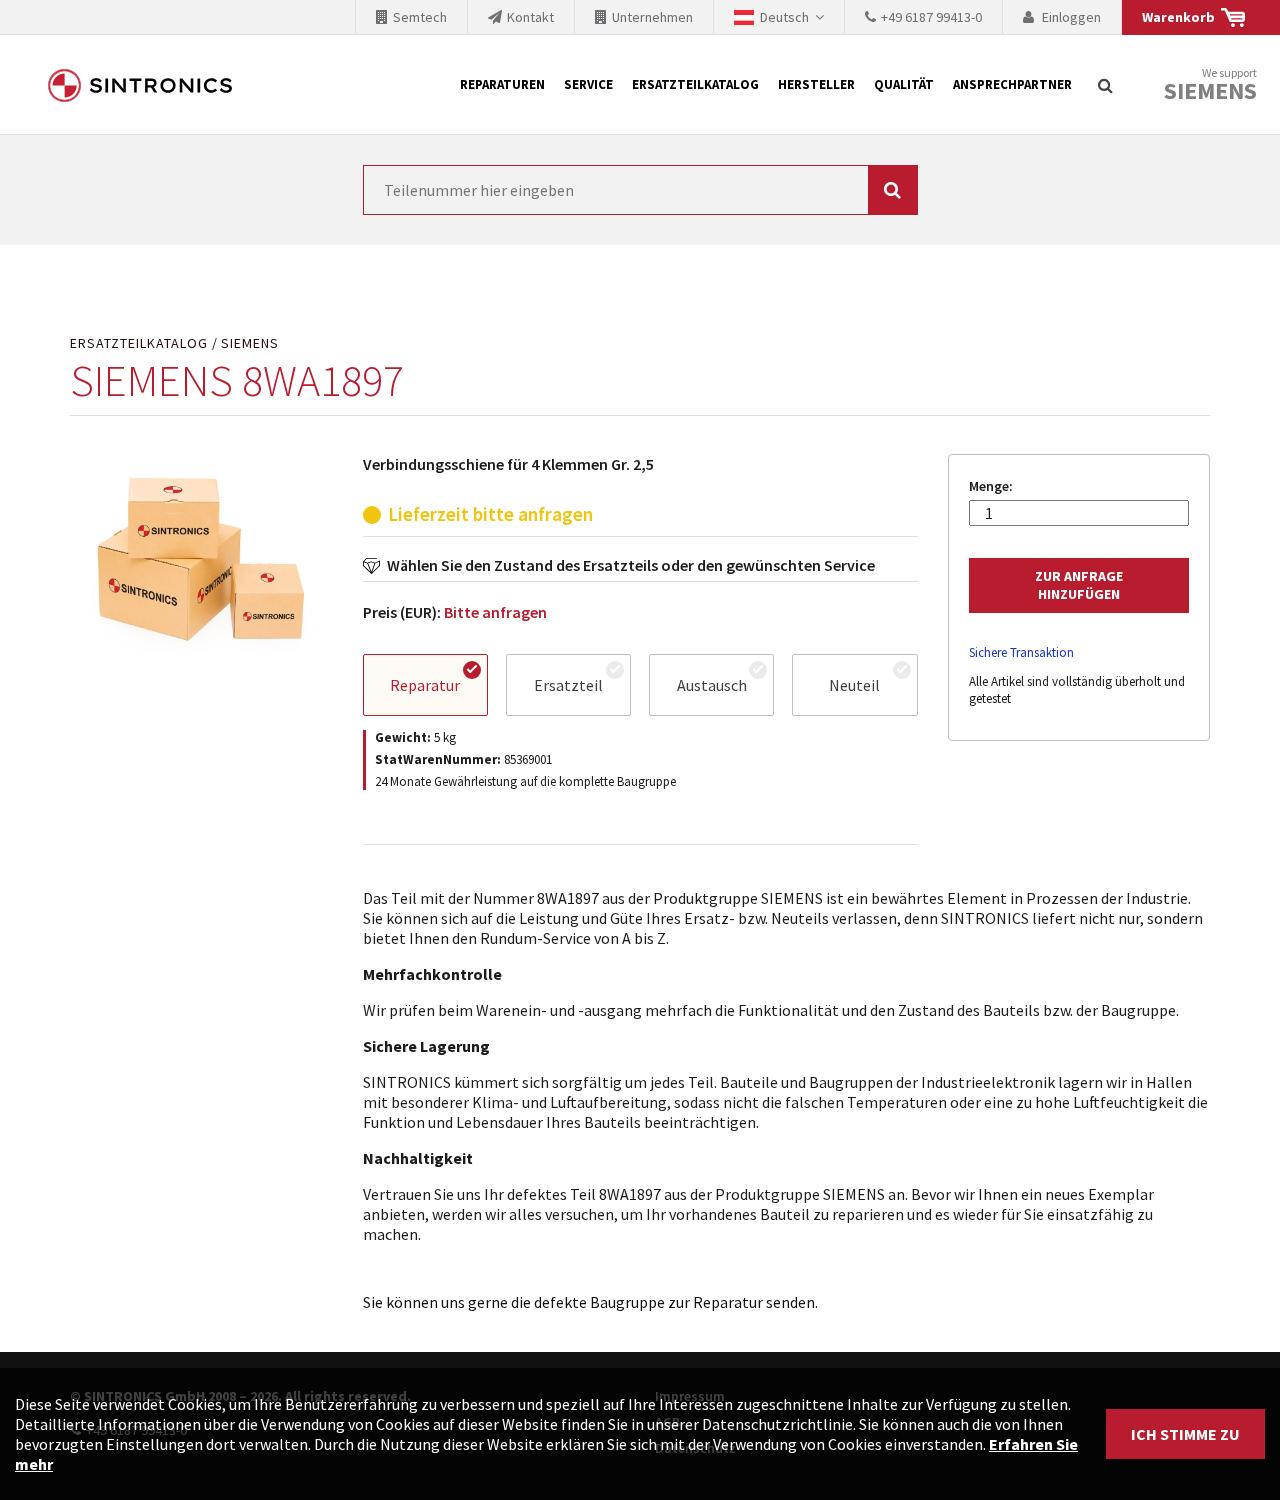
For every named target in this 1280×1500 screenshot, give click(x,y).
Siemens (1210, 91)
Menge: (991, 486)
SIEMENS (250, 343)
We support (1210, 85)
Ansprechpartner (1012, 84)
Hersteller (816, 84)
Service (588, 84)
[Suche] (1105, 85)
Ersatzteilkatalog (695, 84)
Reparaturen (502, 84)
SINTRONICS (140, 85)
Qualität (904, 84)
